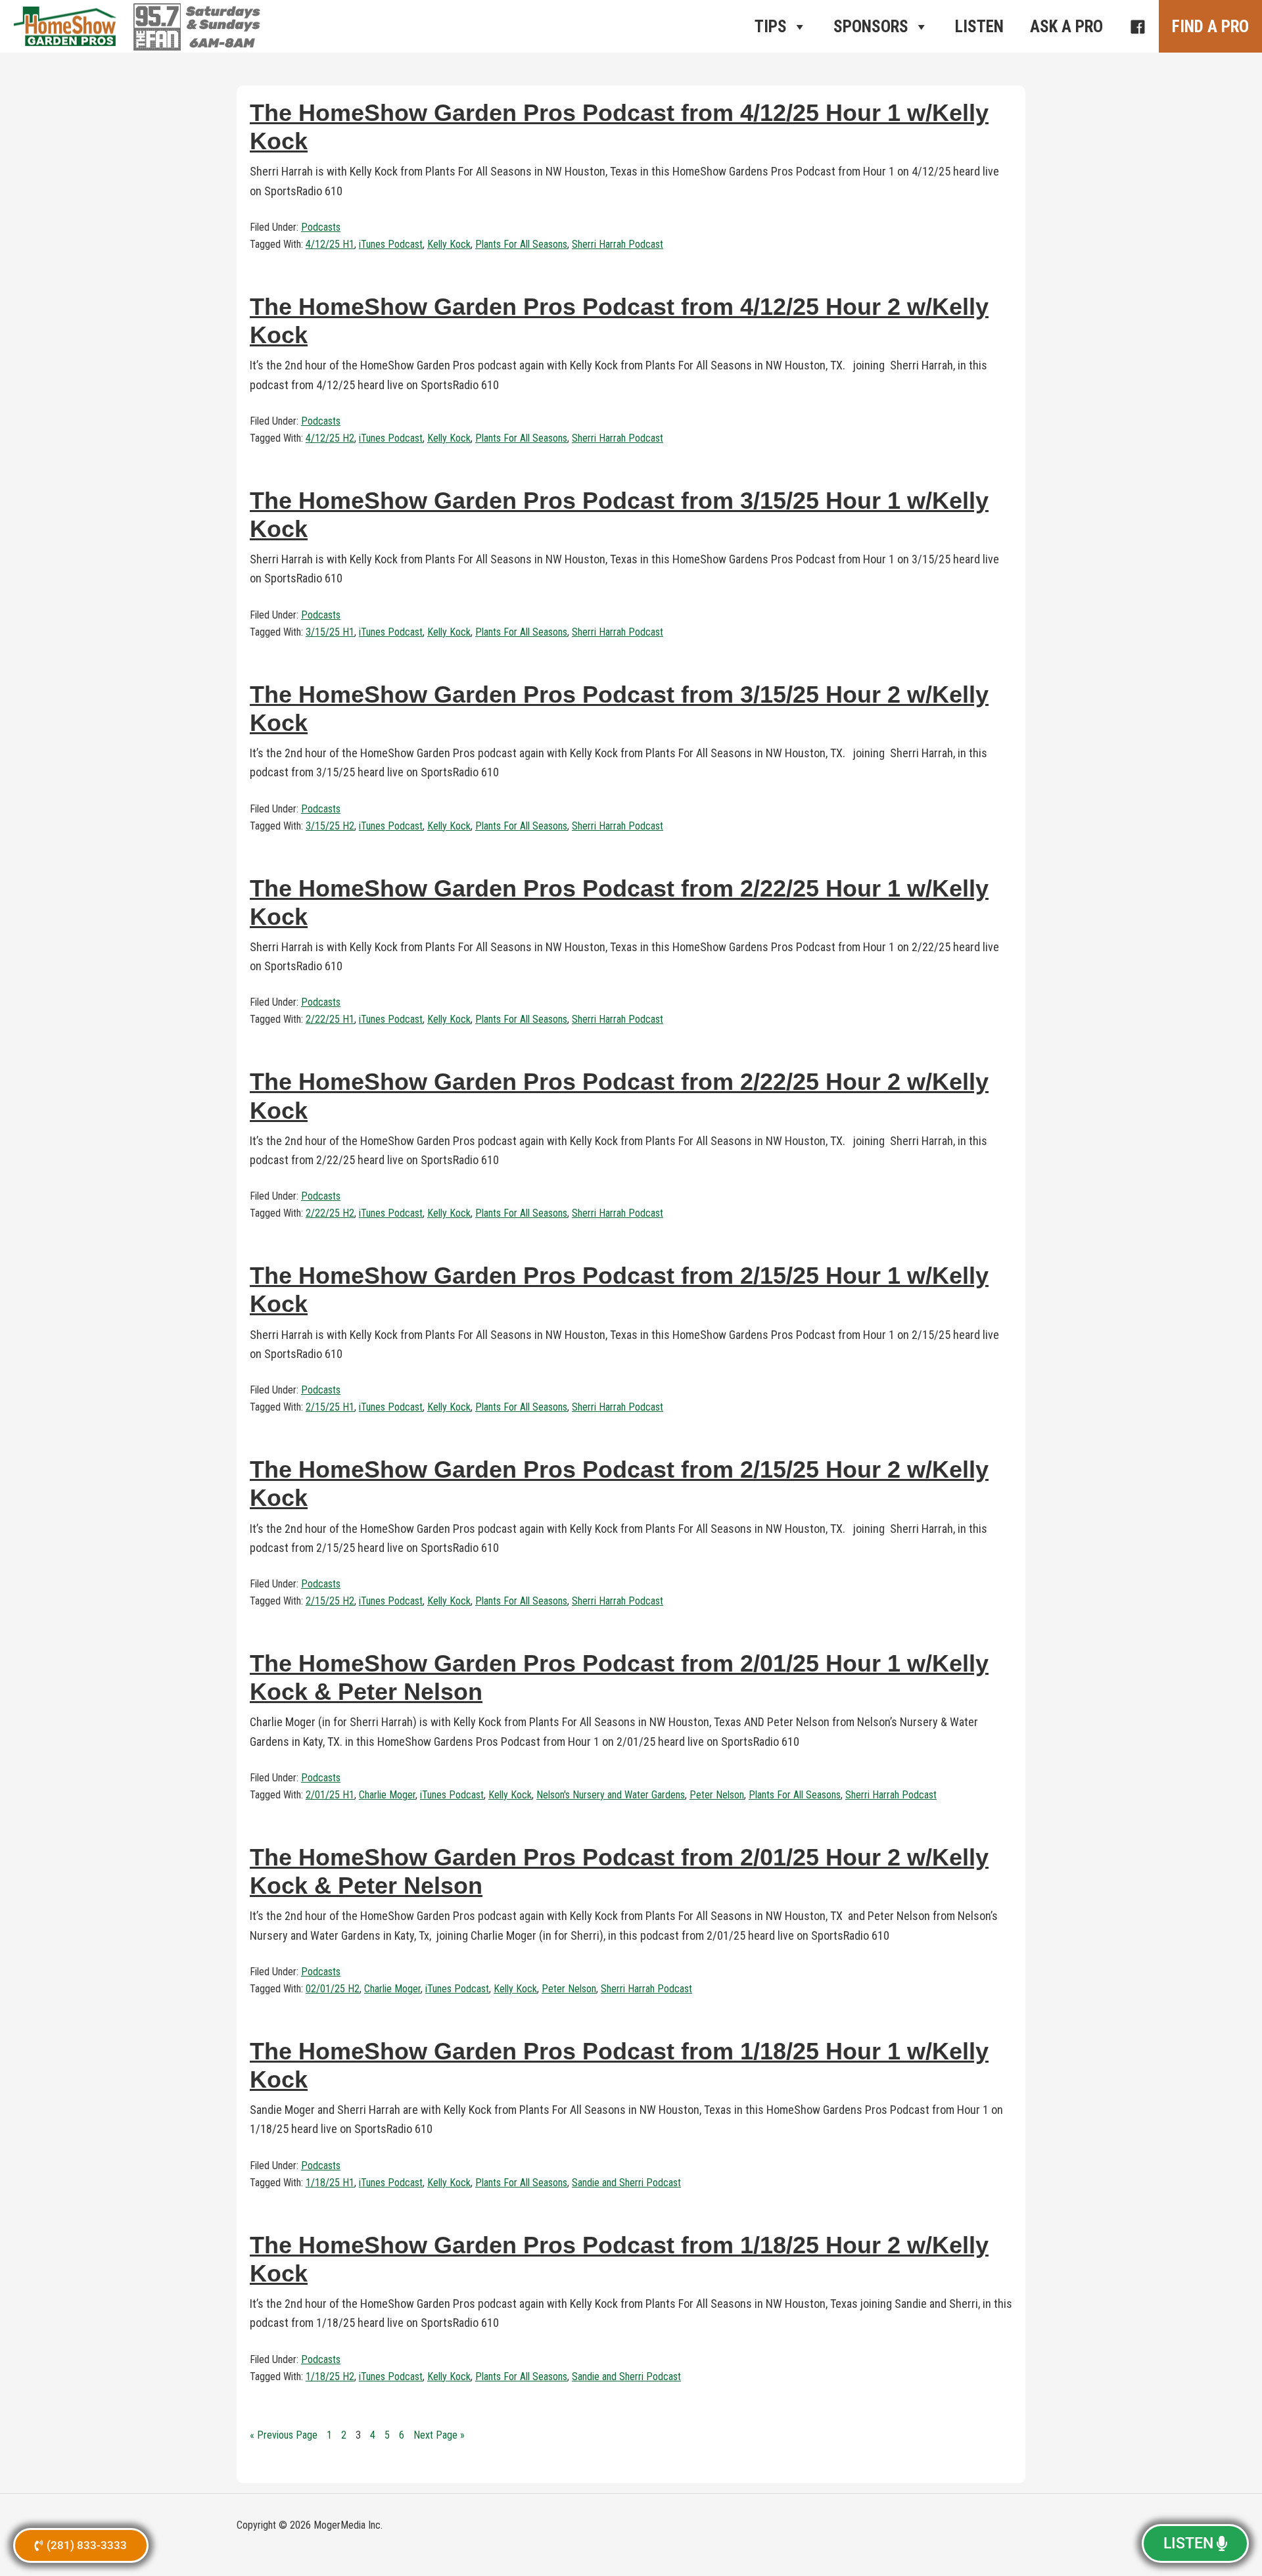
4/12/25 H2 (330, 438)
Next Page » (439, 2435)
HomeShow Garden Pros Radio (66, 26)
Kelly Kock (449, 244)
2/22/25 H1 (330, 1019)
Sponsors (871, 27)
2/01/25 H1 (330, 1795)
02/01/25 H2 (333, 1989)
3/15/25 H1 (330, 632)
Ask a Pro (1066, 27)
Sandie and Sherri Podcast (626, 2183)
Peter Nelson (717, 1795)
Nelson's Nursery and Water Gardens (611, 1795)
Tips (771, 27)
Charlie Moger (387, 1795)
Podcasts (321, 227)
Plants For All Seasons (521, 244)
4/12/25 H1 (330, 244)
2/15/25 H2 (330, 1601)
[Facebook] (1137, 26)
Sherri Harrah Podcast (618, 244)
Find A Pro (1210, 27)
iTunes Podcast (391, 244)
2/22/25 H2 (330, 1213)
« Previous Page (284, 2435)
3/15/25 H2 (330, 826)
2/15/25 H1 (330, 1407)
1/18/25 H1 (330, 2183)
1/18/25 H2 (330, 2377)
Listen (979, 27)
